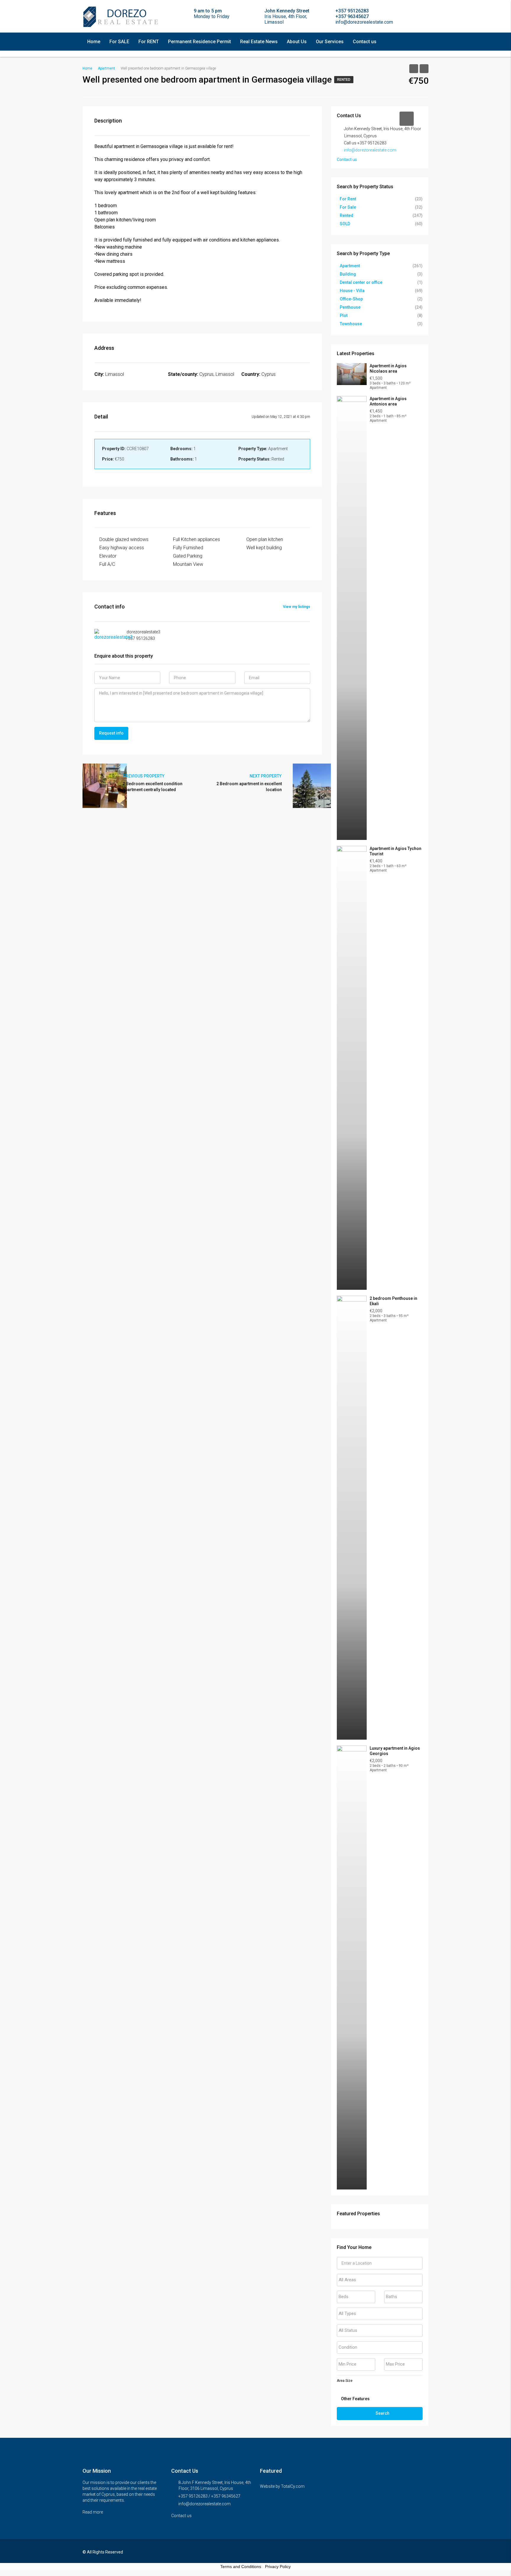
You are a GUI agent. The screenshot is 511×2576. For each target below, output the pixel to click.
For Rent (348, 199)
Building (348, 274)
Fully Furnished (188, 548)
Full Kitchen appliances (197, 539)
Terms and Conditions (241, 2567)
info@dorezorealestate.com (370, 150)
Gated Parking (188, 556)
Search (383, 2413)
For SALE (119, 42)
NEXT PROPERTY (266, 776)
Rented (344, 80)
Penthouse (350, 307)
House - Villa (352, 291)
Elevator (108, 556)
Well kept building (264, 548)
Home (94, 42)
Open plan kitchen (265, 539)
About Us (297, 42)
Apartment (350, 266)
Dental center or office (361, 282)
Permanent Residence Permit (199, 42)
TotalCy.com (293, 2486)
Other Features (355, 2399)
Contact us (365, 42)
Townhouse (351, 324)
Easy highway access (122, 548)
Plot (344, 315)
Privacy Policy (278, 2567)
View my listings (297, 607)
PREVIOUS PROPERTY (143, 776)
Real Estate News (259, 42)
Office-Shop (351, 299)
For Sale (348, 207)
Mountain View (188, 564)
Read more (93, 2512)
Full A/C (107, 564)
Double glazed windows (124, 539)
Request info (111, 733)
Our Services (330, 42)
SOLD (345, 224)
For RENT (149, 42)
